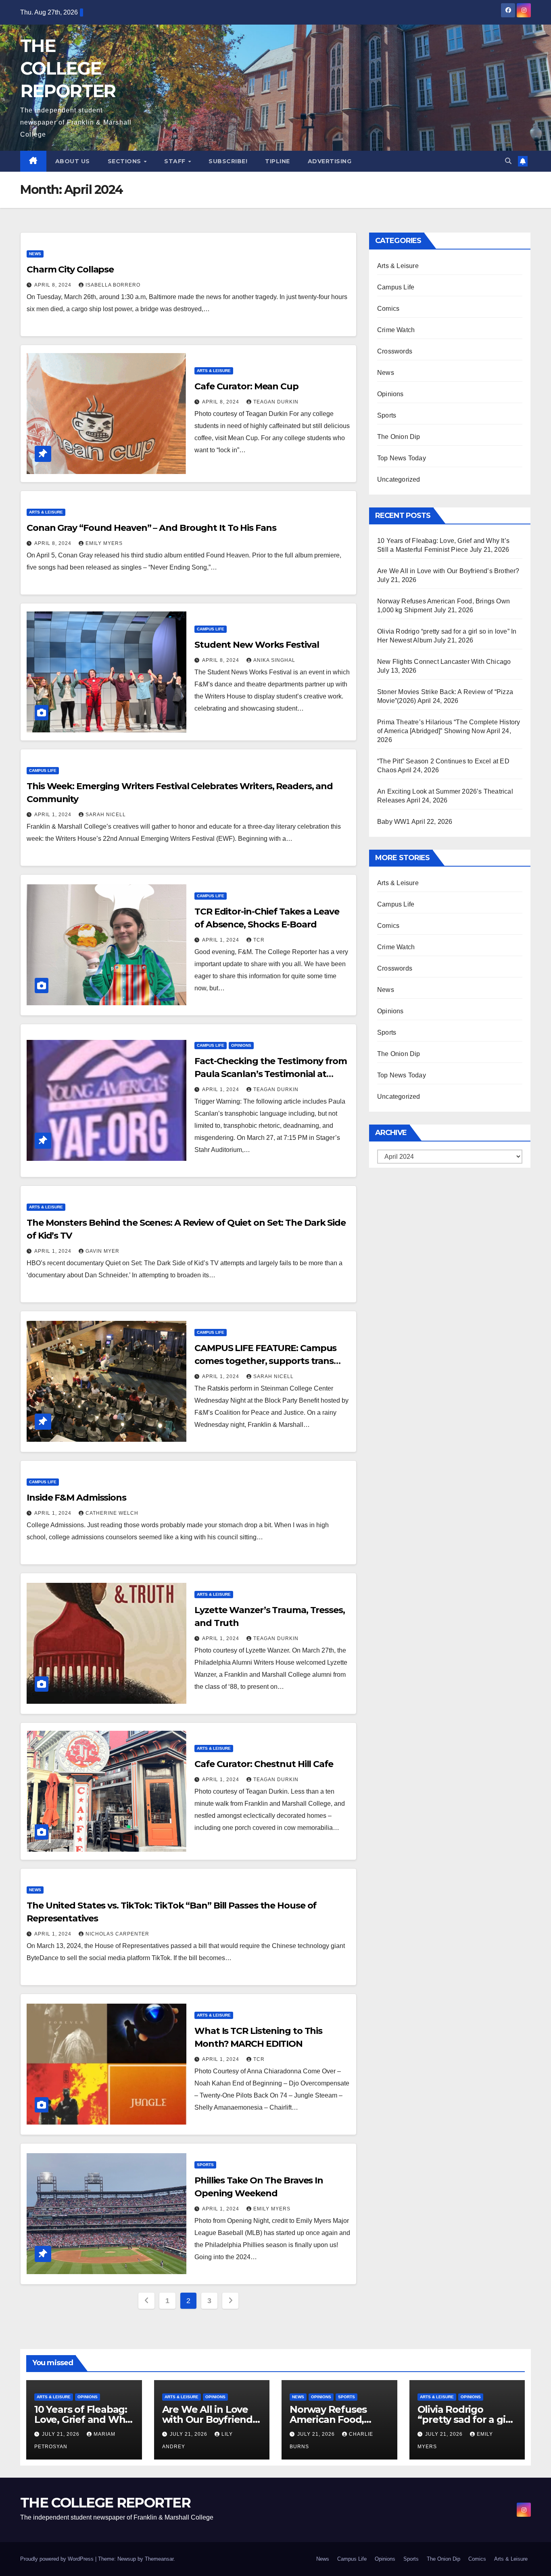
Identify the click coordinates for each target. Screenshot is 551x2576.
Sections (125, 161)
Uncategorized (399, 479)
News (35, 254)
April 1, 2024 (54, 815)
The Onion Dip (399, 437)
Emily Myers (104, 543)
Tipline (278, 161)
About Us (73, 161)
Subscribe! (228, 161)
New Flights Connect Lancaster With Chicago (444, 662)
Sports (205, 2165)
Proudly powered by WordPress (58, 2559)
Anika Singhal (274, 660)
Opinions (241, 1045)
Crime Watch (396, 330)
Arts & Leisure (214, 371)
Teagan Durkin (276, 402)
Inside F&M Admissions (76, 1498)
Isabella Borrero (113, 285)
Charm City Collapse (70, 269)
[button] (508, 161)
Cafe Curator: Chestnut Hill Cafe (264, 1764)
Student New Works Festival (258, 645)
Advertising (330, 161)
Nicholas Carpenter (117, 1934)
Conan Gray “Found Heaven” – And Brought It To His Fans (151, 528)
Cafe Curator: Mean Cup (246, 386)
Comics (388, 309)
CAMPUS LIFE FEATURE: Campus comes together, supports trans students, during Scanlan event (265, 1361)
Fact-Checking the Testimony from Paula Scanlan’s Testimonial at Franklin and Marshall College (271, 1074)
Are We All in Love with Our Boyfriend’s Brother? (448, 571)
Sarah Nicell (106, 815)
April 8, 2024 (54, 285)
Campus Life (211, 629)
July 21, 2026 (62, 2434)
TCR (259, 940)
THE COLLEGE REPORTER (68, 68)
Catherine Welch (112, 1513)
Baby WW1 (394, 822)
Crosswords (395, 351)
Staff (176, 161)
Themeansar (159, 2559)
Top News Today (402, 458)
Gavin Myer (102, 1251)
